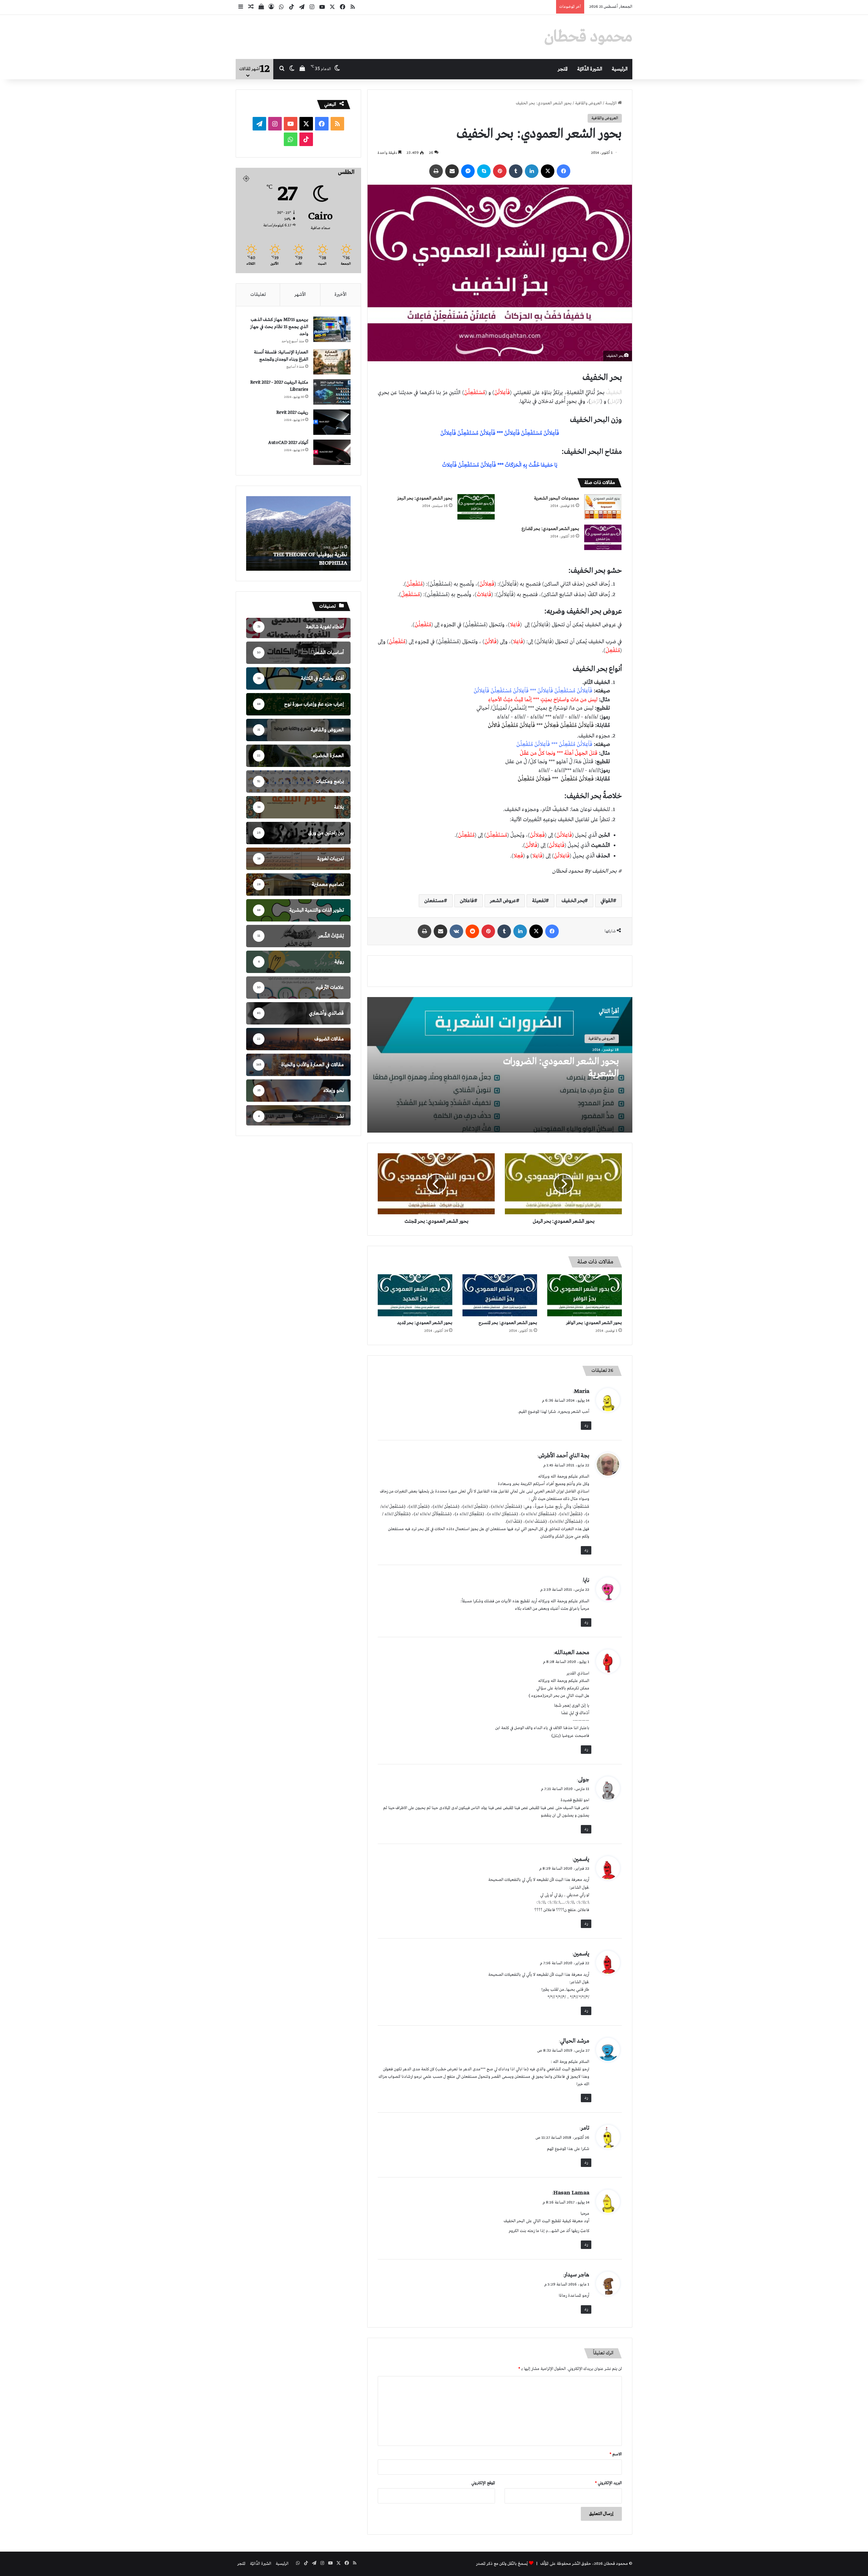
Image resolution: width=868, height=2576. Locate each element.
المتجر (563, 69)
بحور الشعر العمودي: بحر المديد (425, 1323)
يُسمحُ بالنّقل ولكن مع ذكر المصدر (502, 2564)
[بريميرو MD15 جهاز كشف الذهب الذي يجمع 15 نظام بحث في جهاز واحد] (332, 329)
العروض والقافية (588, 103)
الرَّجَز (596, 402)
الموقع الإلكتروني (483, 2483)
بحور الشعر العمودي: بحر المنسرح (508, 1323)
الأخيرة (340, 295)
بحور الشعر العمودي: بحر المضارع (550, 529)
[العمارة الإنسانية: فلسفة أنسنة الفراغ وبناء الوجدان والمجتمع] (332, 362)
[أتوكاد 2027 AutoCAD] (332, 452)
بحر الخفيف (573, 901)
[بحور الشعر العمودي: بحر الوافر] (585, 1295)
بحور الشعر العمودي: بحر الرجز (425, 498)
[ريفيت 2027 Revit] (332, 422)
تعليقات (258, 295)
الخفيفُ (613, 393)
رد (586, 1425)
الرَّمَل (615, 402)
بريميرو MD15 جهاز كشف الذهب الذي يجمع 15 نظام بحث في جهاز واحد (279, 327)
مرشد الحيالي (575, 2041)
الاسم (616, 2454)
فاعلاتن (467, 901)
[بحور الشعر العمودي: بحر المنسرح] (500, 1295)
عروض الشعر (503, 901)
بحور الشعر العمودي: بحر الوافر (594, 1323)
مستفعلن (434, 901)
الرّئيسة (611, 103)
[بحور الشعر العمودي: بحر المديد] (415, 1295)
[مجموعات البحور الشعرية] (603, 507)
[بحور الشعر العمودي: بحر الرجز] (476, 507)
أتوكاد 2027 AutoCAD (288, 443)
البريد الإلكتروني (608, 2483)
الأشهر (300, 295)
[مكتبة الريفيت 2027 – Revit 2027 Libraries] (332, 392)
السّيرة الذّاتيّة (590, 69)
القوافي (607, 901)
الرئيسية (620, 69)
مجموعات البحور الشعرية (557, 498)
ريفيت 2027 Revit (292, 413)
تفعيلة (539, 901)
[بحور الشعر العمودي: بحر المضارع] (603, 537)
